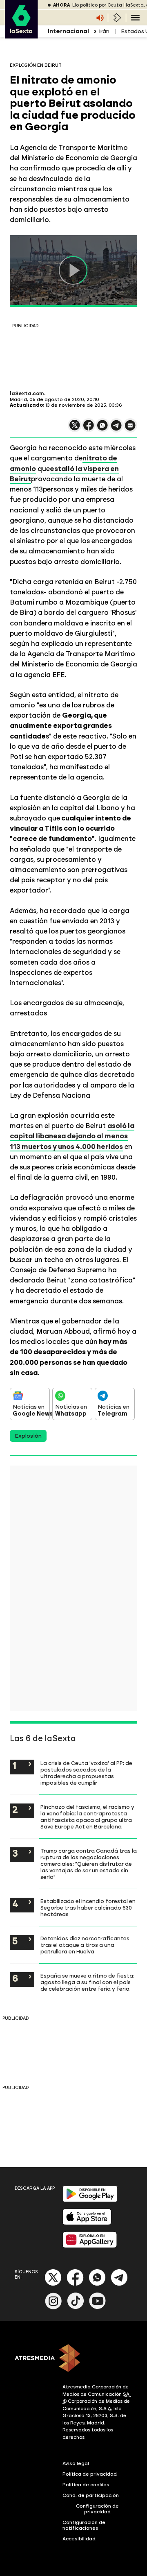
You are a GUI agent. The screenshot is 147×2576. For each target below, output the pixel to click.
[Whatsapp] (97, 2284)
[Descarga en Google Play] (90, 2200)
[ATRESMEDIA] (73, 2359)
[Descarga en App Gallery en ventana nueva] (90, 2246)
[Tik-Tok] (76, 2308)
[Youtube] (98, 2308)
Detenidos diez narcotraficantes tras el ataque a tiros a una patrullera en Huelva (85, 1945)
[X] (75, 429)
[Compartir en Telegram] (116, 429)
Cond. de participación (91, 2495)
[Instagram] (53, 2308)
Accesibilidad (79, 2539)
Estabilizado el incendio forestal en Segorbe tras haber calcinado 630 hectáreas (88, 1908)
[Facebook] (75, 2284)
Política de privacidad (90, 2474)
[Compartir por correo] (130, 429)
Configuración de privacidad (97, 2509)
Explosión (28, 1436)
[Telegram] (119, 2284)
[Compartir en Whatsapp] (102, 429)
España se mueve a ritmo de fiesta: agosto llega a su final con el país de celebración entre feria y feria (87, 1982)
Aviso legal (76, 2463)
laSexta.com (27, 394)
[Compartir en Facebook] (89, 429)
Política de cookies (86, 2485)
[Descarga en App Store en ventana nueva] (87, 2223)
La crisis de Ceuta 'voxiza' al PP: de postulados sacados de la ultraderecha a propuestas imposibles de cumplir (86, 1773)
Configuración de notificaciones (84, 2525)
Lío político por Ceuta (97, 5)
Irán (104, 31)
